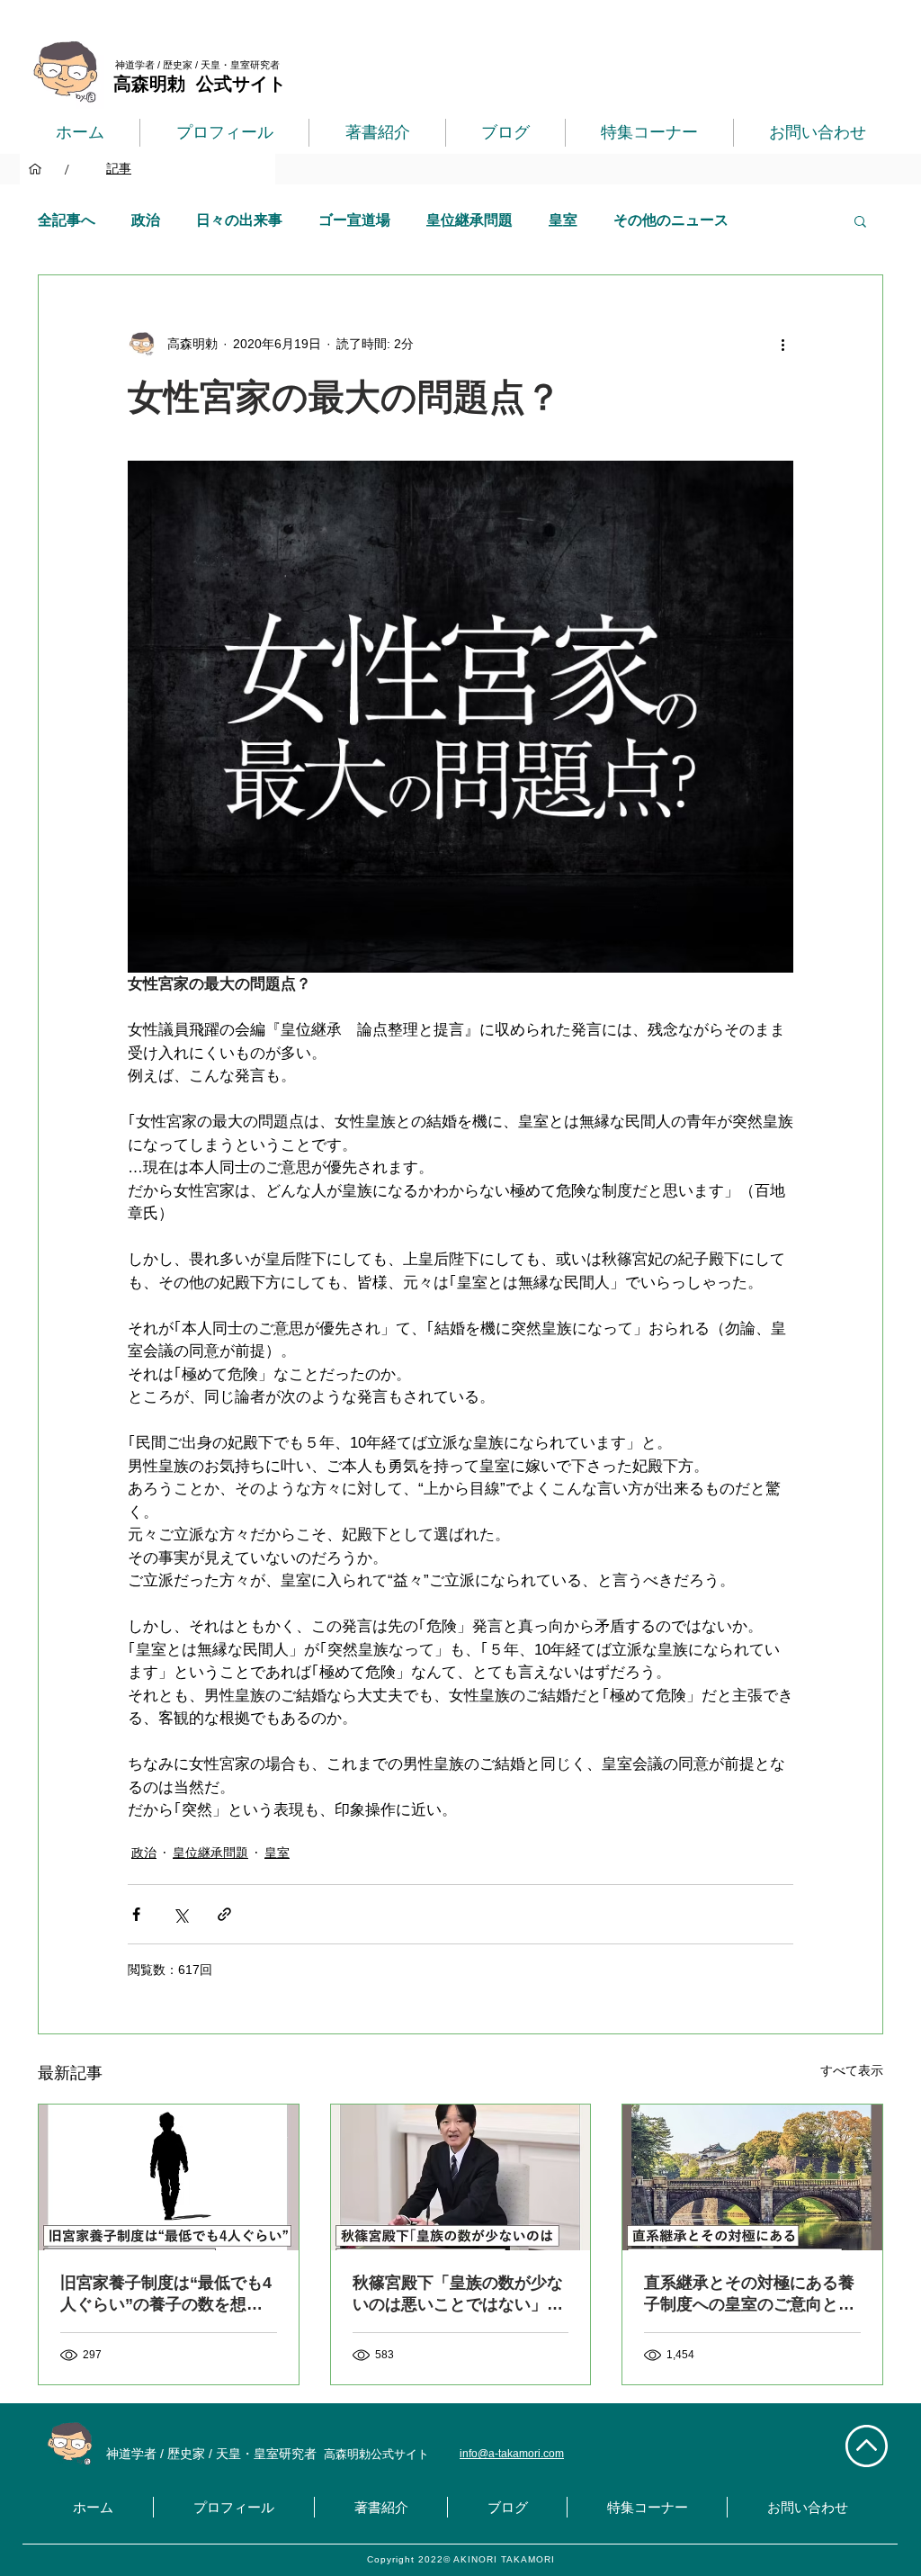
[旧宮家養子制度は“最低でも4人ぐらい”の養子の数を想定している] (169, 2177)
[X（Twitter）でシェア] (180, 1914)
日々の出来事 (239, 220)
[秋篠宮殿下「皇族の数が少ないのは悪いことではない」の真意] (461, 2177)
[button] (860, 220)
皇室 (563, 220)
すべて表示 (852, 2070)
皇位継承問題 (469, 220)
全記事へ (67, 220)
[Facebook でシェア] (136, 1914)
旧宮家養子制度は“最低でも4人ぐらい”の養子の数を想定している (166, 2294)
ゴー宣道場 (354, 220)
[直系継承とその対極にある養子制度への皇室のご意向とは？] (752, 2177)
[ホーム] (35, 169)
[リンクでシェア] (224, 1914)
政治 (146, 220)
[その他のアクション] (782, 344)
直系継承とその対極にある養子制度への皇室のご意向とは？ (749, 2294)
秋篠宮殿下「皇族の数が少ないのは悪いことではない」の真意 (458, 2294)
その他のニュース (671, 220)
